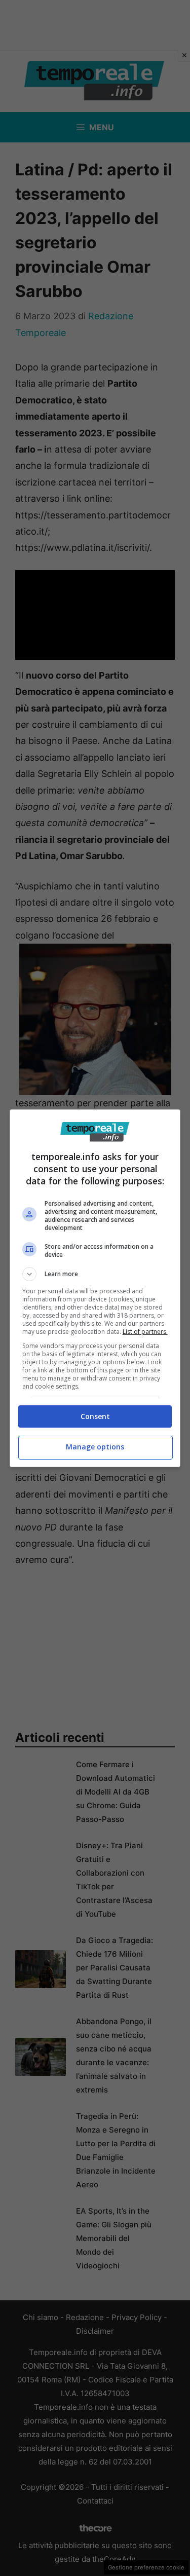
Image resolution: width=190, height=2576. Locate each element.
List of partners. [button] (145, 1332)
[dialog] (95, 1288)
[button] (95, 1274)
